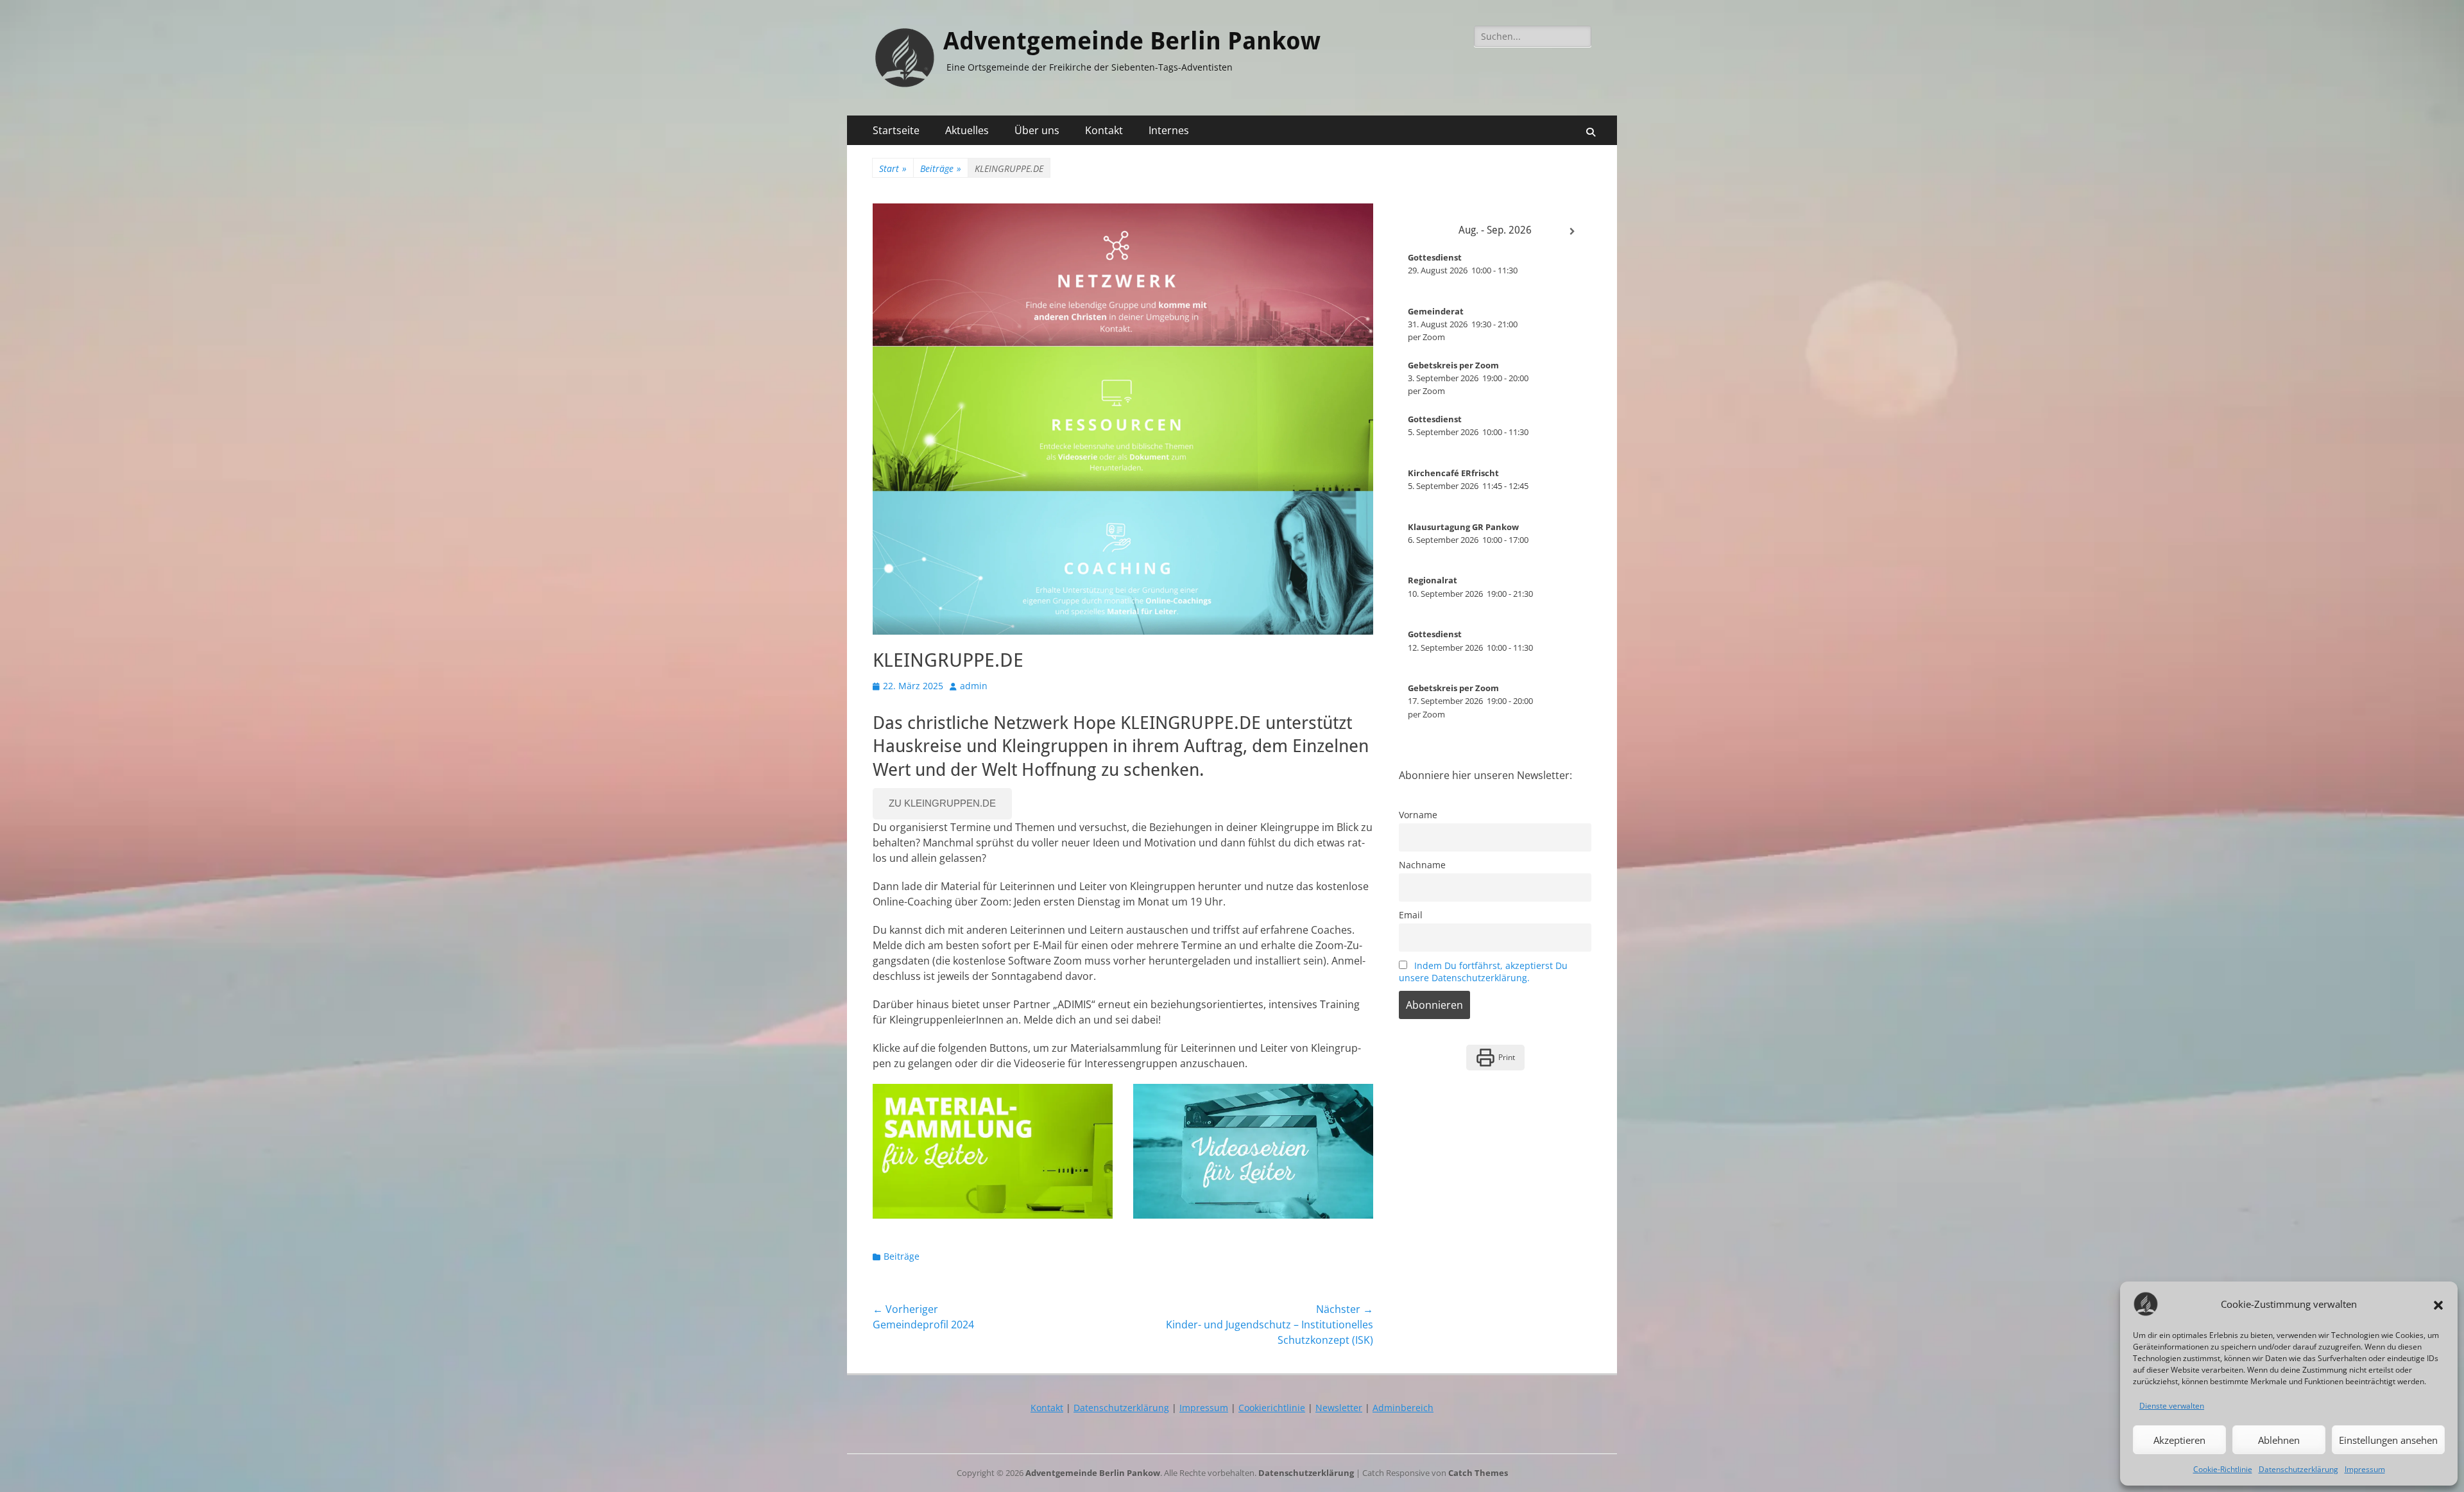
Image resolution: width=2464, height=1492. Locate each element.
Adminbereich (1403, 1408)
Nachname (1422, 865)
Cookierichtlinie (1272, 1408)
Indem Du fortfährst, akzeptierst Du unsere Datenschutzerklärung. (1483, 972)
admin (974, 686)
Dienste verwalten (2172, 1406)
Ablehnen (2279, 1440)
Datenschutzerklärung (2298, 1469)
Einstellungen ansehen (2388, 1440)
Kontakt (1104, 130)
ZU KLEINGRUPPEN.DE (942, 803)
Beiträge (941, 168)
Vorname (1418, 815)
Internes (1169, 130)
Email (1411, 915)
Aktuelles (967, 130)
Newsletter (1339, 1408)
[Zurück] (1418, 232)
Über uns (1037, 130)
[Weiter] (1572, 232)
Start (893, 168)
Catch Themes (1478, 1473)
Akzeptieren (2179, 1440)
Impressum (2365, 1469)
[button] (2438, 1304)
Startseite (896, 130)
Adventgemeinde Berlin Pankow (1132, 41)
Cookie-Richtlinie (2223, 1469)
